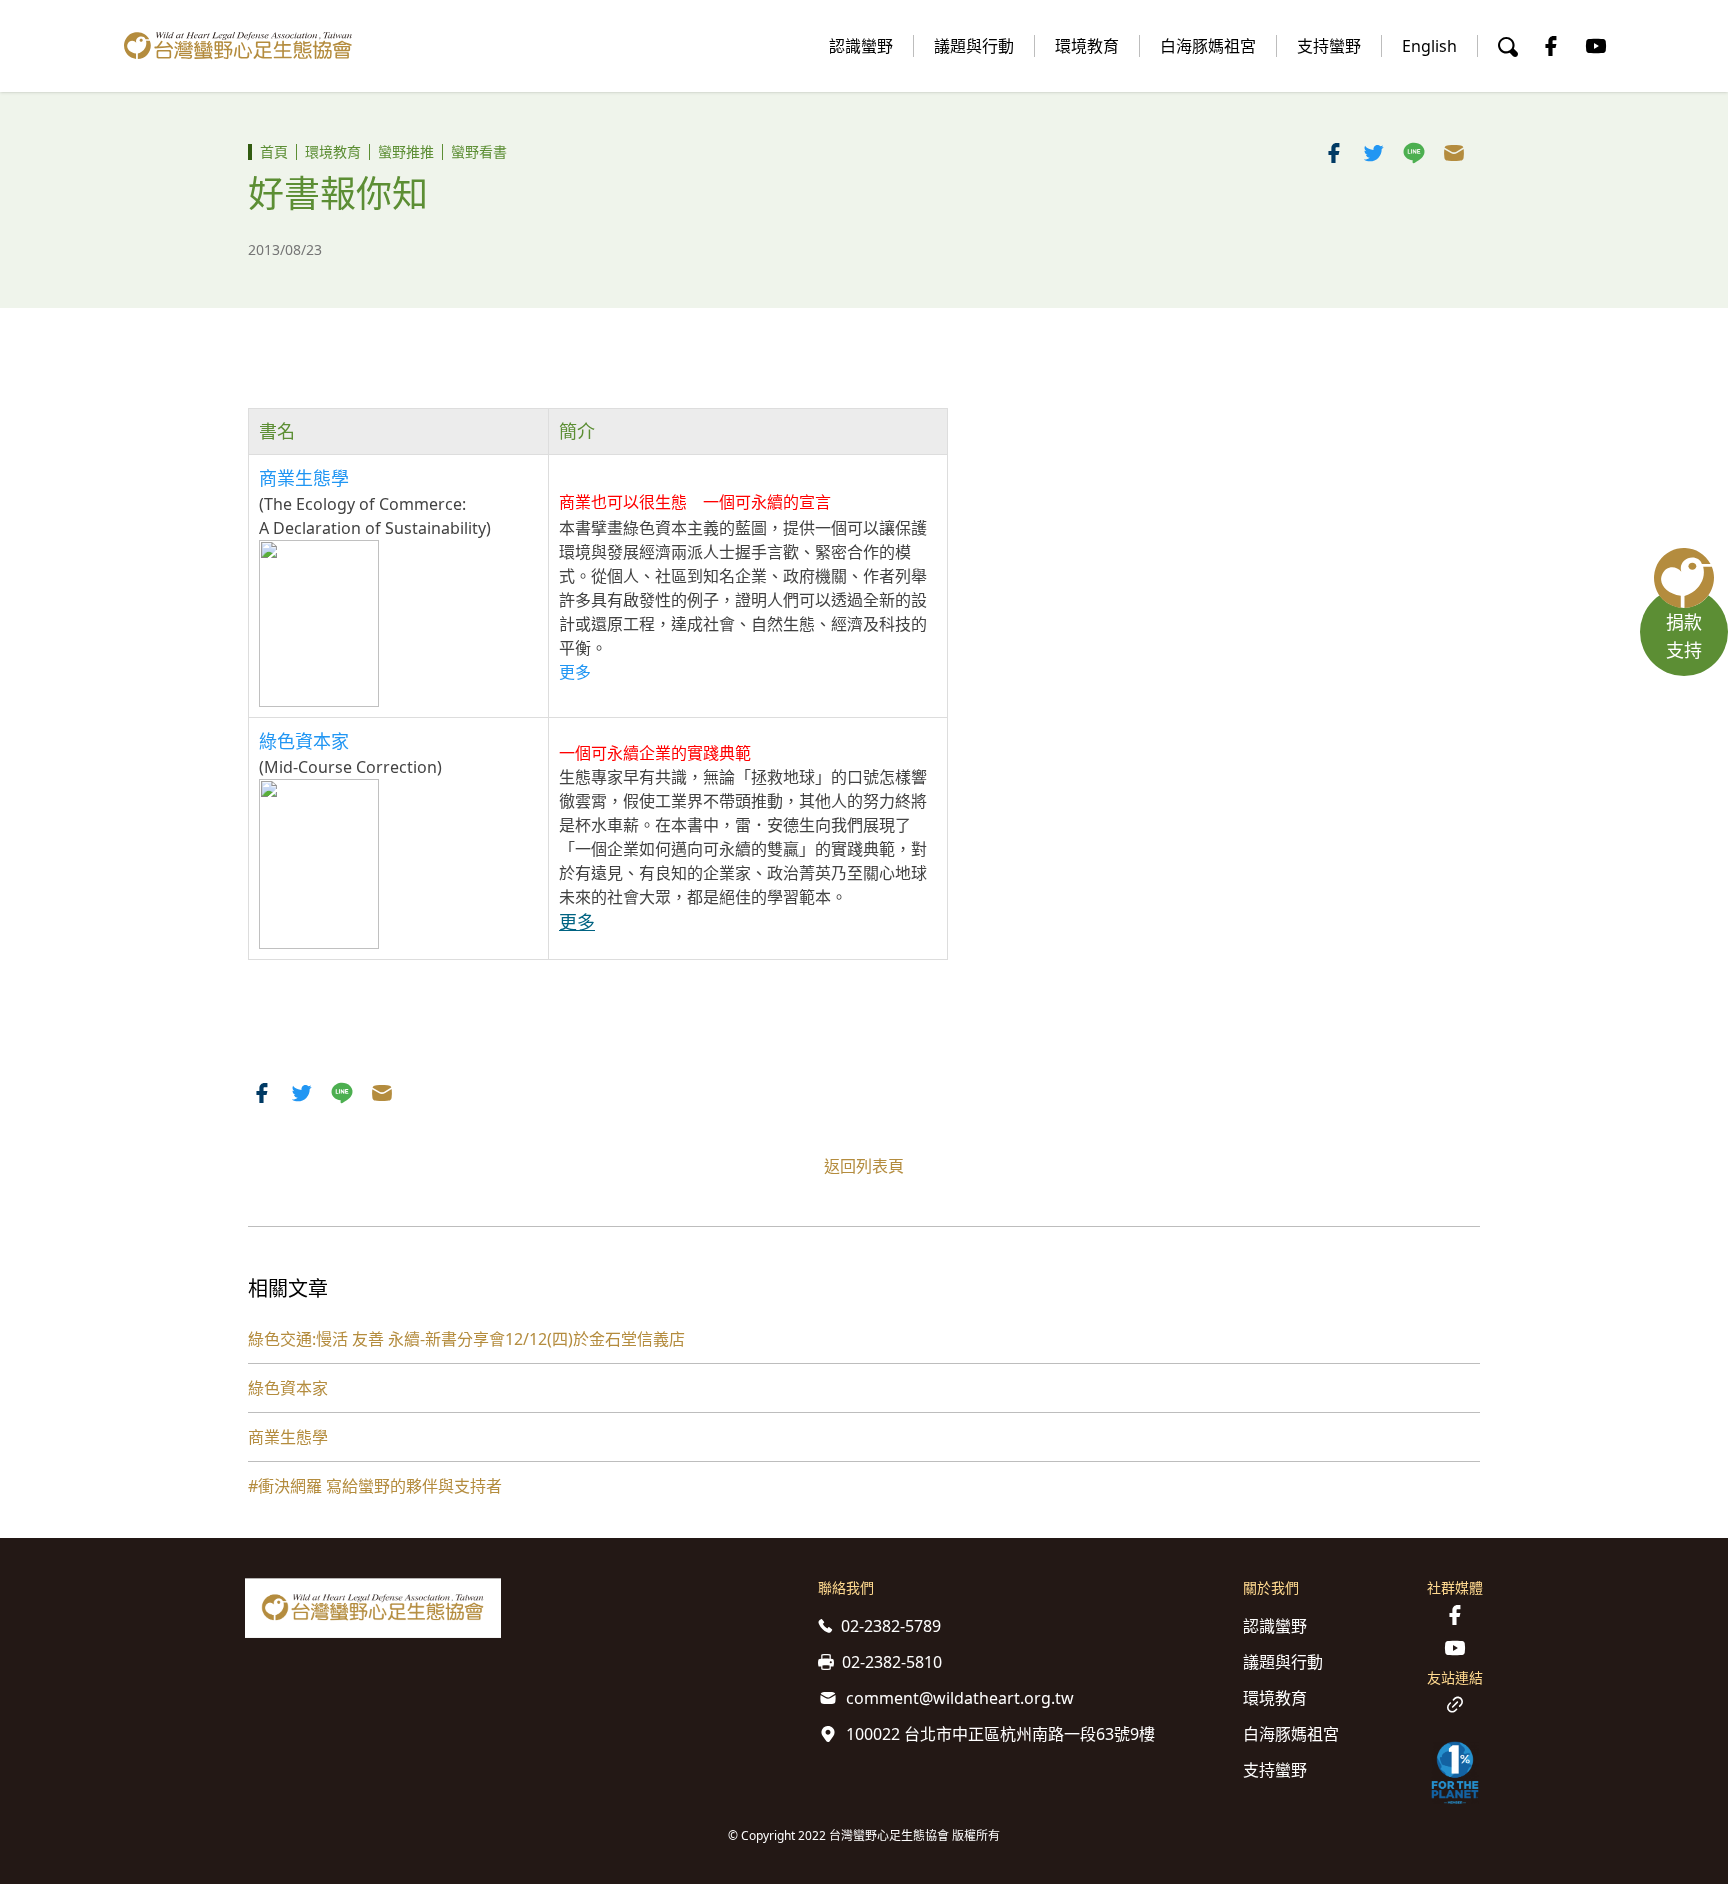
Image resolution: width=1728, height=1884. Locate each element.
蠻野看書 (479, 151)
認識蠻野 (861, 46)
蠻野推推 (406, 151)
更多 (575, 672)
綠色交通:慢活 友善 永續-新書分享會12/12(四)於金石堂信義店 (466, 1339)
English (1429, 46)
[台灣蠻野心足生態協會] (238, 46)
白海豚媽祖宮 (1208, 46)
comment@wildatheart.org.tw (960, 1698)
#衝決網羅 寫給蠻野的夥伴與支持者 (375, 1486)
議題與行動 (974, 46)
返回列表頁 (864, 1166)
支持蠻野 (1329, 46)
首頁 (274, 151)
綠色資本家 (288, 1388)
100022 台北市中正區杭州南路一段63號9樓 (1000, 1734)
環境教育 (1087, 46)
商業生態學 (304, 478)
